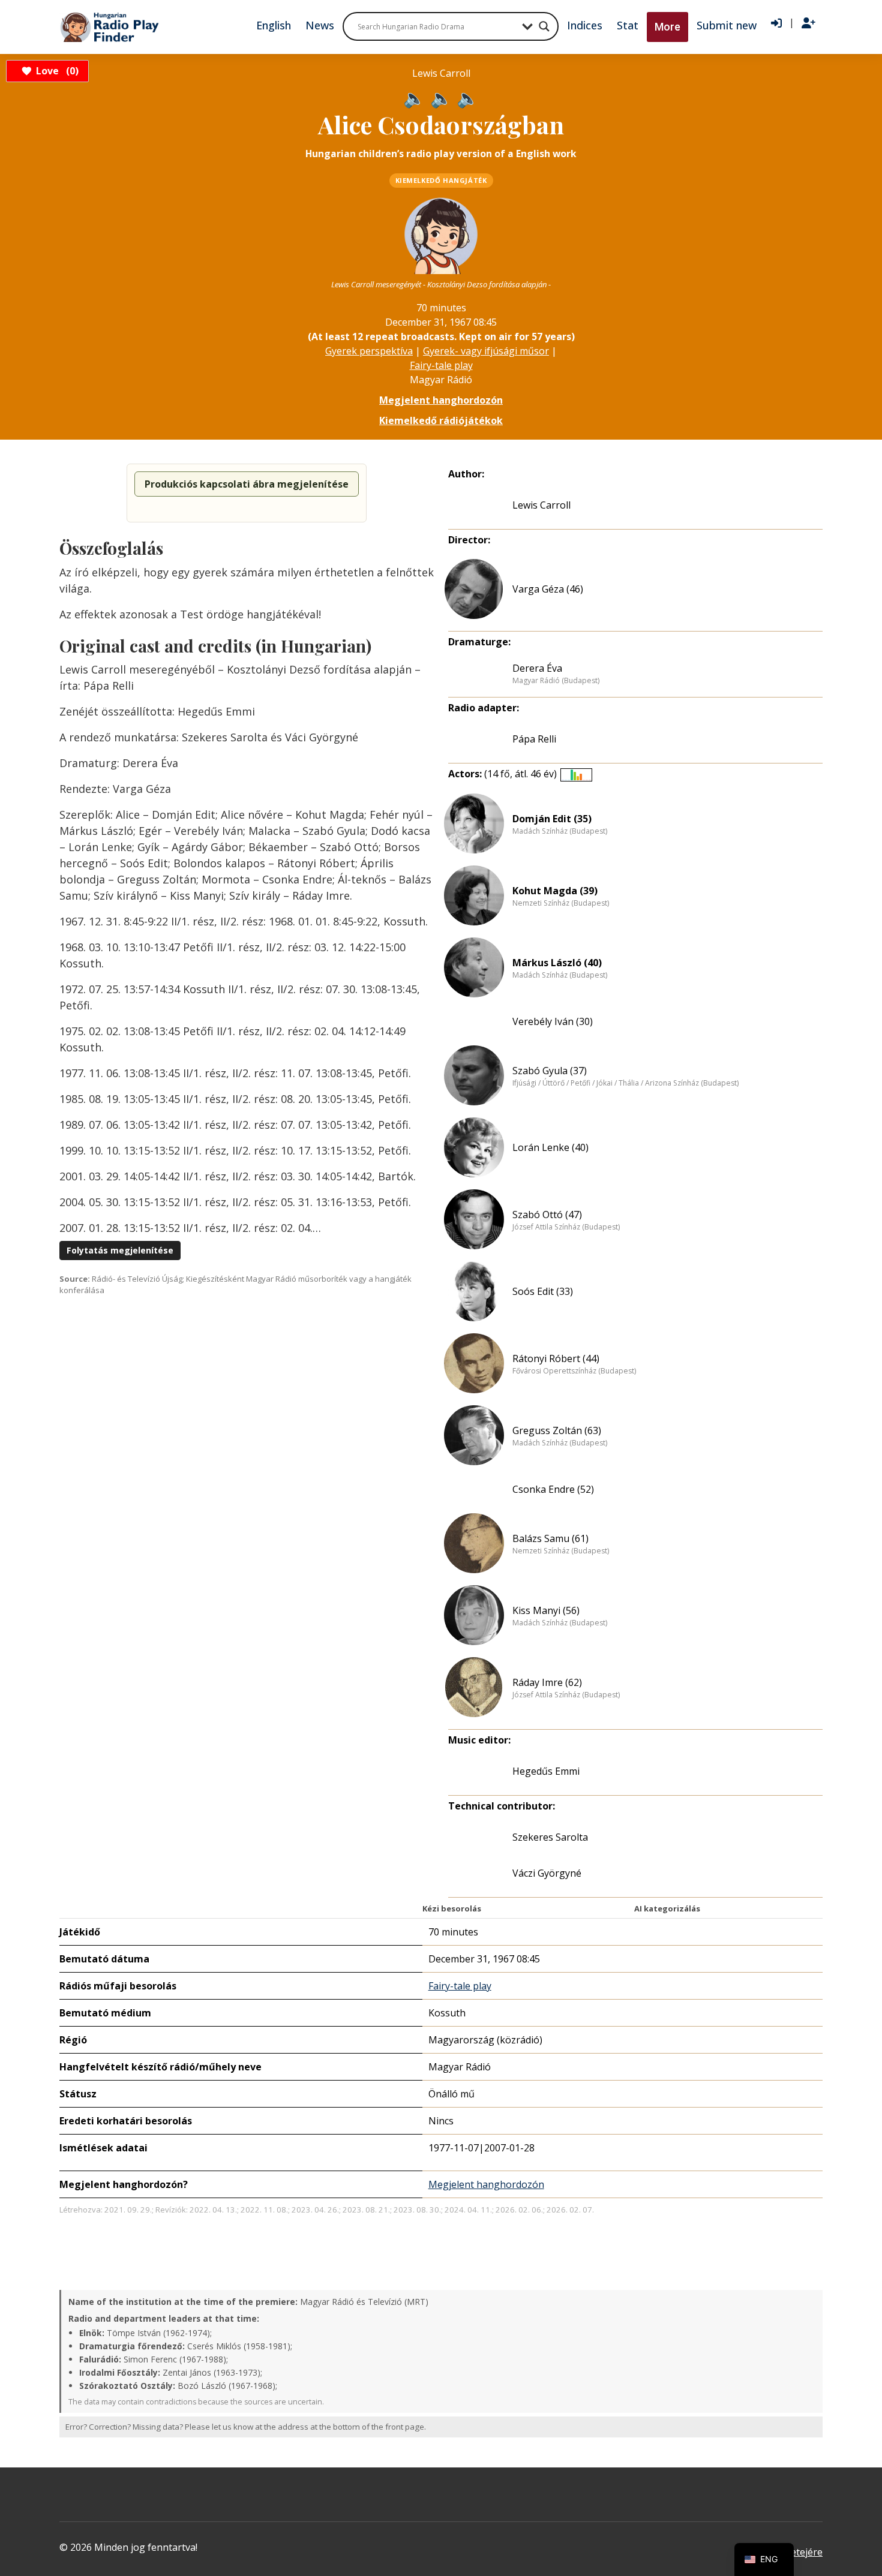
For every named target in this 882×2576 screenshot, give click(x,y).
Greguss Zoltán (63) (557, 1430)
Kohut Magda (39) (555, 891)
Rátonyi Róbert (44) (556, 1358)
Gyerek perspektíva (369, 351)
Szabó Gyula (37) (550, 1071)
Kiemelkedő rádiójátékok (441, 420)
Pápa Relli (534, 739)
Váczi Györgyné (547, 1873)
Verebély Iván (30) (553, 1021)
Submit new (727, 25)
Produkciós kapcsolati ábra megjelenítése (247, 484)
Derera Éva (537, 668)
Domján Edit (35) (552, 819)
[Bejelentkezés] (776, 23)
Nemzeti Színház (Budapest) (561, 903)
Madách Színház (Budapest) (560, 831)
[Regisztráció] (808, 23)
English (274, 25)
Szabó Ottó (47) (547, 1215)
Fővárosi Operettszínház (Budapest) (574, 1371)
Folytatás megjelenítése (120, 1250)
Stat (628, 25)
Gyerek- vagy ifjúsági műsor (486, 351)
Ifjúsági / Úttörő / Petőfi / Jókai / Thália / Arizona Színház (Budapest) (625, 1083)
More (667, 27)
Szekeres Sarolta (550, 1837)
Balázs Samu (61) (550, 1538)
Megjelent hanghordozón (441, 400)
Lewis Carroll (541, 505)
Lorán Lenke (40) (550, 1147)
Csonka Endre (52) (553, 1489)
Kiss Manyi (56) (546, 1610)
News (320, 25)
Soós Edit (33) (543, 1291)
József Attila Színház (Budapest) (566, 1227)
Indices (585, 25)
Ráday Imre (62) (547, 1682)
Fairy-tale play (441, 365)
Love (55, 71)
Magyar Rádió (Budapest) (556, 681)
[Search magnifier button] (544, 26)
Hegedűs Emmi (546, 1771)
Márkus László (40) (557, 963)
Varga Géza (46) (548, 589)
